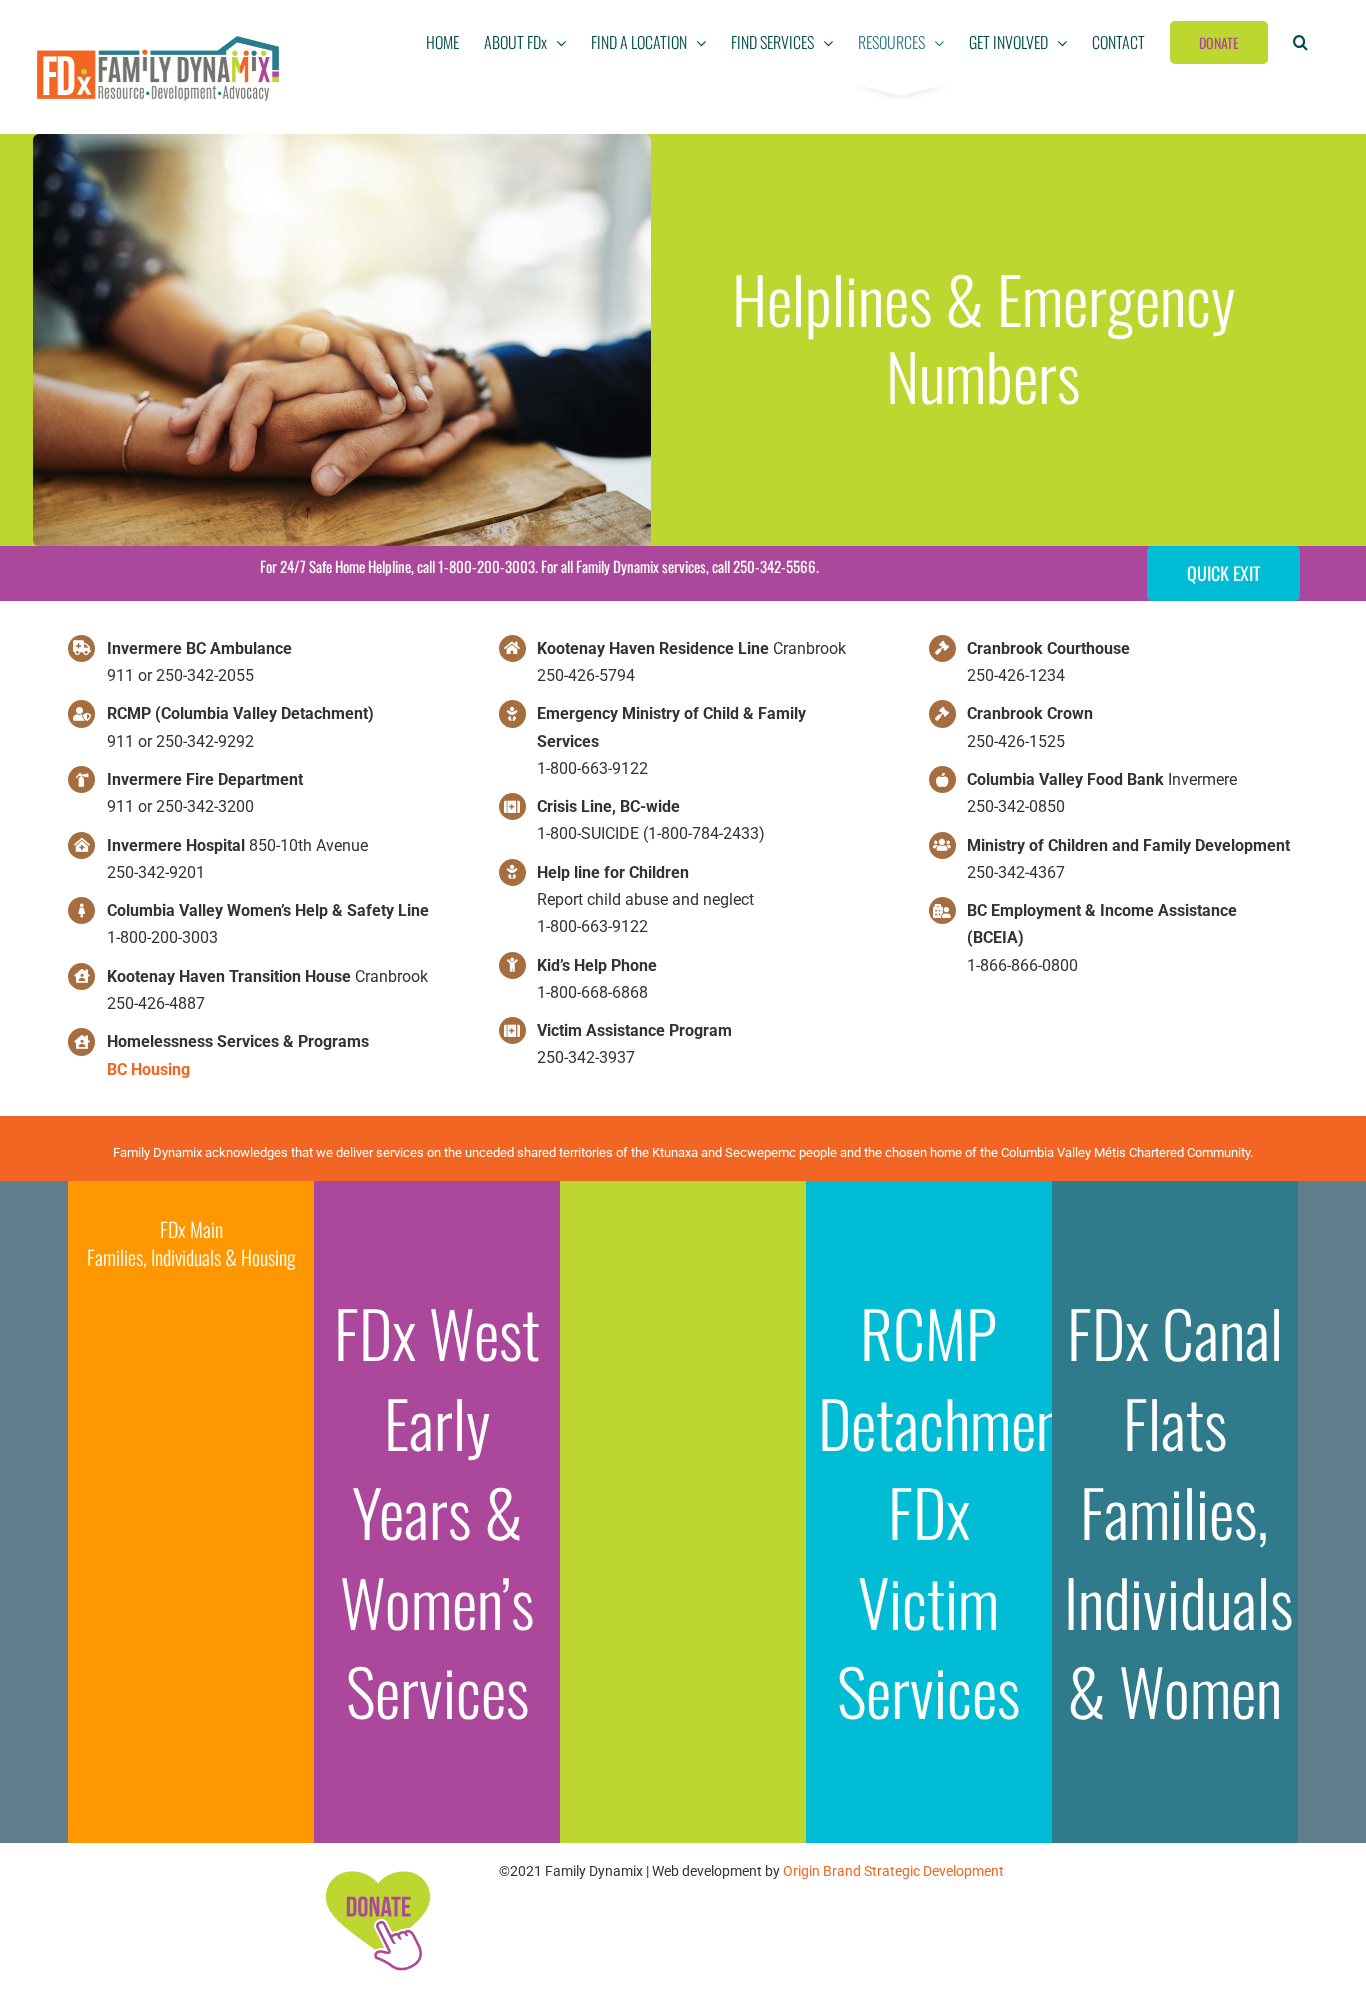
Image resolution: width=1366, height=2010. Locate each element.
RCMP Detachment (949, 1377)
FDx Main (191, 1229)
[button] (1300, 42)
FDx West (437, 1332)
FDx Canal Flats (1175, 1377)
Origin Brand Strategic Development (893, 1871)
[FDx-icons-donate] (377, 1870)
